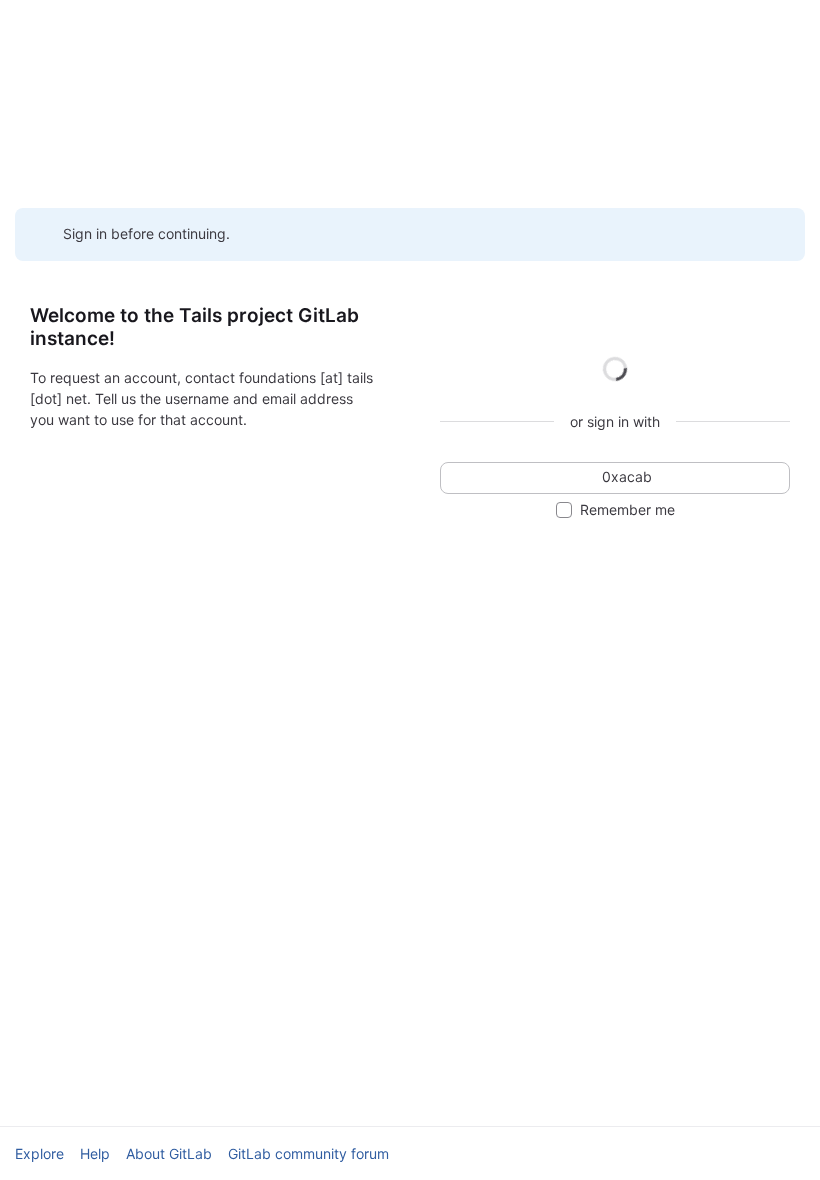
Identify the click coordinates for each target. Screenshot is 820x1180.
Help (95, 1153)
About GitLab (169, 1153)
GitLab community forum (308, 1153)
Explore (39, 1153)
